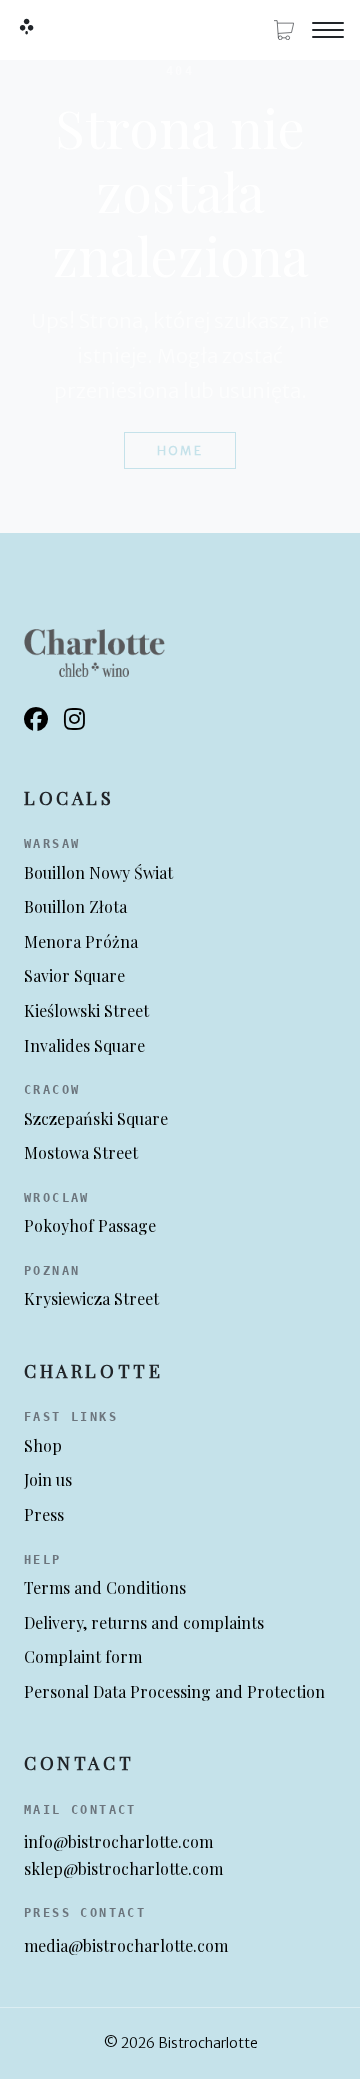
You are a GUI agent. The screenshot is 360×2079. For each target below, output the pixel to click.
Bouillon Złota (75, 906)
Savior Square (74, 975)
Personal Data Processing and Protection (174, 1691)
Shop (43, 1445)
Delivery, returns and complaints (144, 1622)
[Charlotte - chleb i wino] (26, 26)
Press (44, 1514)
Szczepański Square (96, 1118)
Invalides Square (84, 1045)
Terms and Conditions (105, 1587)
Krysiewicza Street (91, 1298)
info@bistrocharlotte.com (118, 1841)
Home (180, 450)
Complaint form (83, 1656)
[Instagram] (74, 720)
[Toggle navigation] (328, 30)
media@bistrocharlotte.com (126, 1945)
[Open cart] (284, 30)
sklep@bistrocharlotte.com (123, 1868)
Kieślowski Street (86, 1010)
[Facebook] (36, 720)
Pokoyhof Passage (90, 1225)
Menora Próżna (81, 941)
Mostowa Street (81, 1152)
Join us (48, 1479)
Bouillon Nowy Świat (98, 872)
